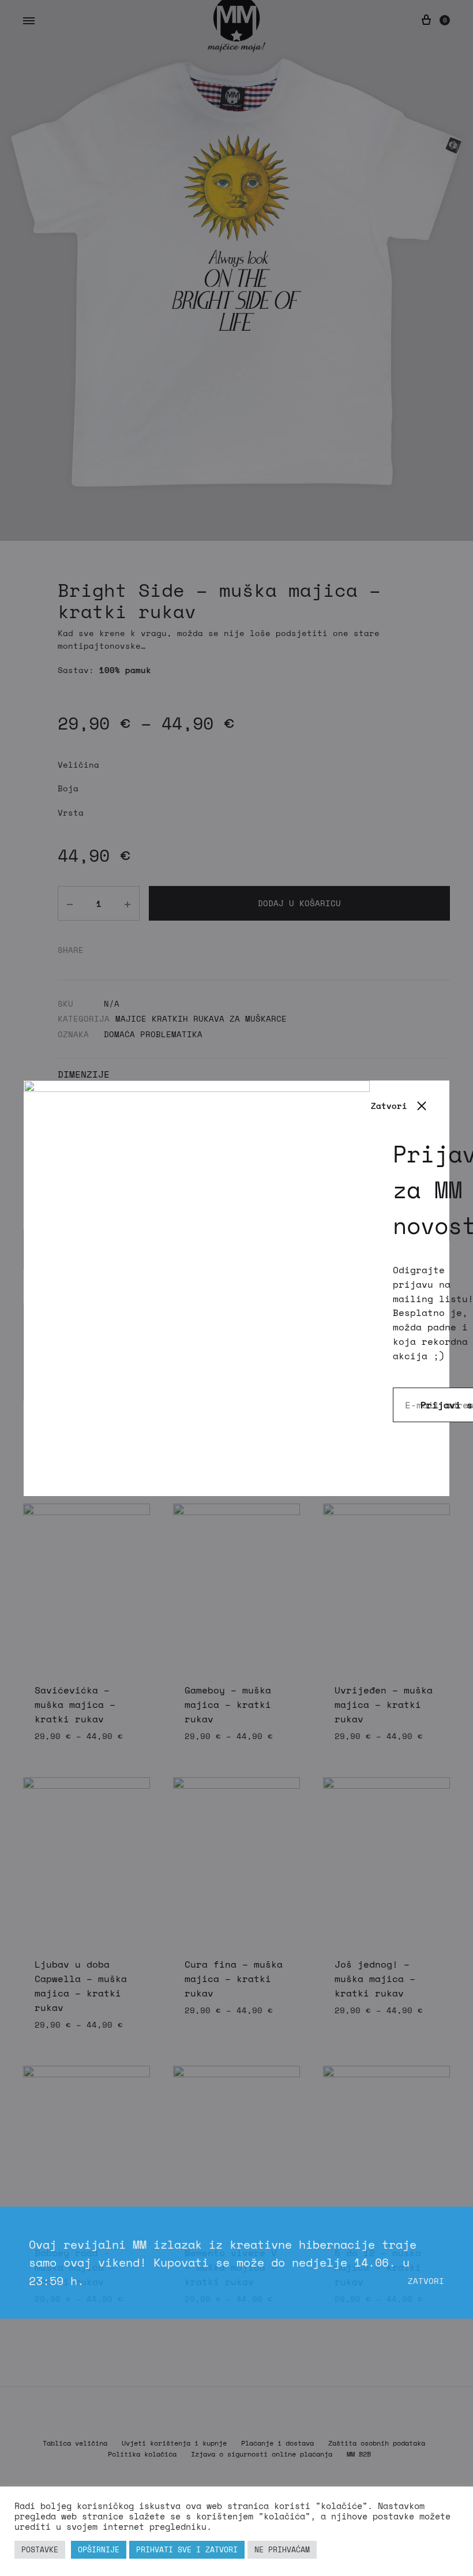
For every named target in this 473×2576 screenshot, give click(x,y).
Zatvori (426, 2281)
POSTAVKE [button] (40, 2549)
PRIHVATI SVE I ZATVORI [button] (187, 2549)
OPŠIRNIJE (99, 2549)
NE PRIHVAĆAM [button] (282, 2549)
